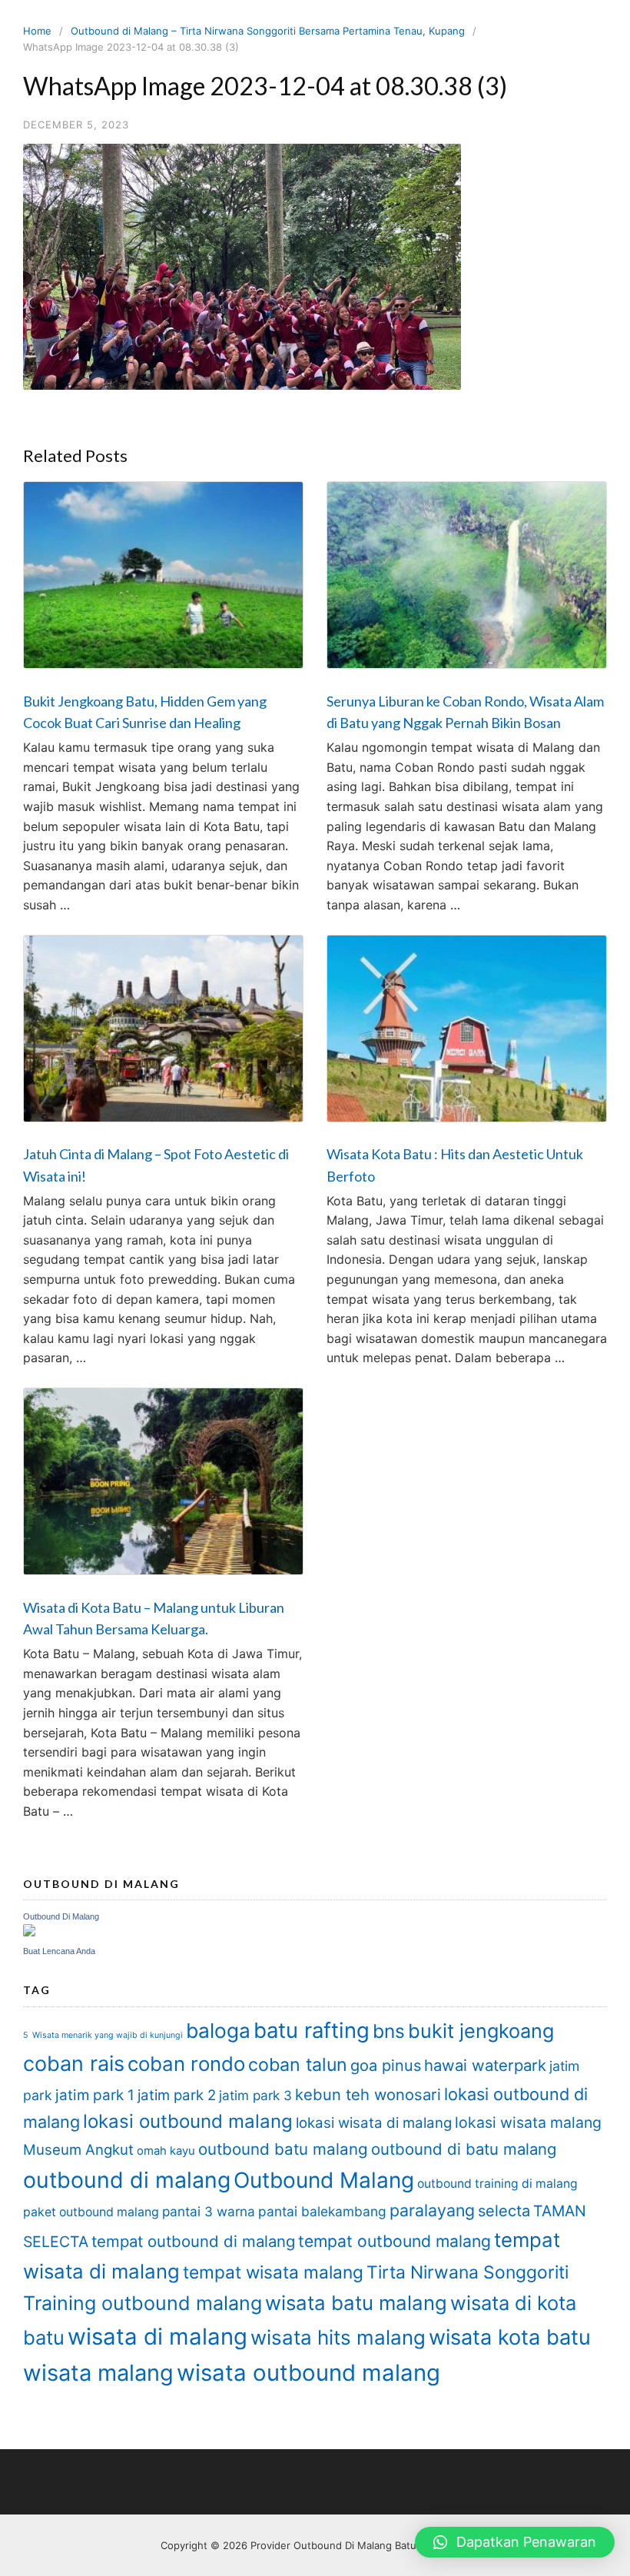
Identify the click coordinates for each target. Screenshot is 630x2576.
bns (389, 2031)
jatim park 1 (95, 2095)
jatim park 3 (255, 2095)
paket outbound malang (91, 2212)
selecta (504, 2211)
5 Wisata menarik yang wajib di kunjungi (103, 2035)
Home (37, 31)
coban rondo (186, 2064)
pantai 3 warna (209, 2211)
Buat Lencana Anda (59, 1951)
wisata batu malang (356, 2303)
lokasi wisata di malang (374, 2123)
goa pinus (386, 2066)
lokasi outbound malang (188, 2121)
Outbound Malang (324, 2180)
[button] (515, 2542)
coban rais (74, 2064)
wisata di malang (157, 2337)
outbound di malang (127, 2180)
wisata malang (98, 2373)
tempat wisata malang (273, 2272)
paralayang (432, 2210)
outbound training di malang (497, 2184)
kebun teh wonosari (368, 2094)
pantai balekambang (322, 2211)
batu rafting (312, 2030)
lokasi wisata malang (528, 2122)
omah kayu (166, 2151)
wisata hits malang (338, 2337)
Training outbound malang (143, 2303)
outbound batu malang (283, 2149)
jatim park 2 (177, 2095)
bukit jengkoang (481, 2031)
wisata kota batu (510, 2337)
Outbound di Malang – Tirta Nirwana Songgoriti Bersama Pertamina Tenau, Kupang (268, 31)
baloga (218, 2031)
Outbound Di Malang (61, 1916)
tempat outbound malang (395, 2241)
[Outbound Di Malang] (29, 1932)
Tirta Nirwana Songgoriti (468, 2272)
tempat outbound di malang (193, 2241)
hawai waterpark (485, 2065)
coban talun (298, 2065)
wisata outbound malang (308, 2373)
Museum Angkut (78, 2150)
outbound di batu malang (464, 2149)
